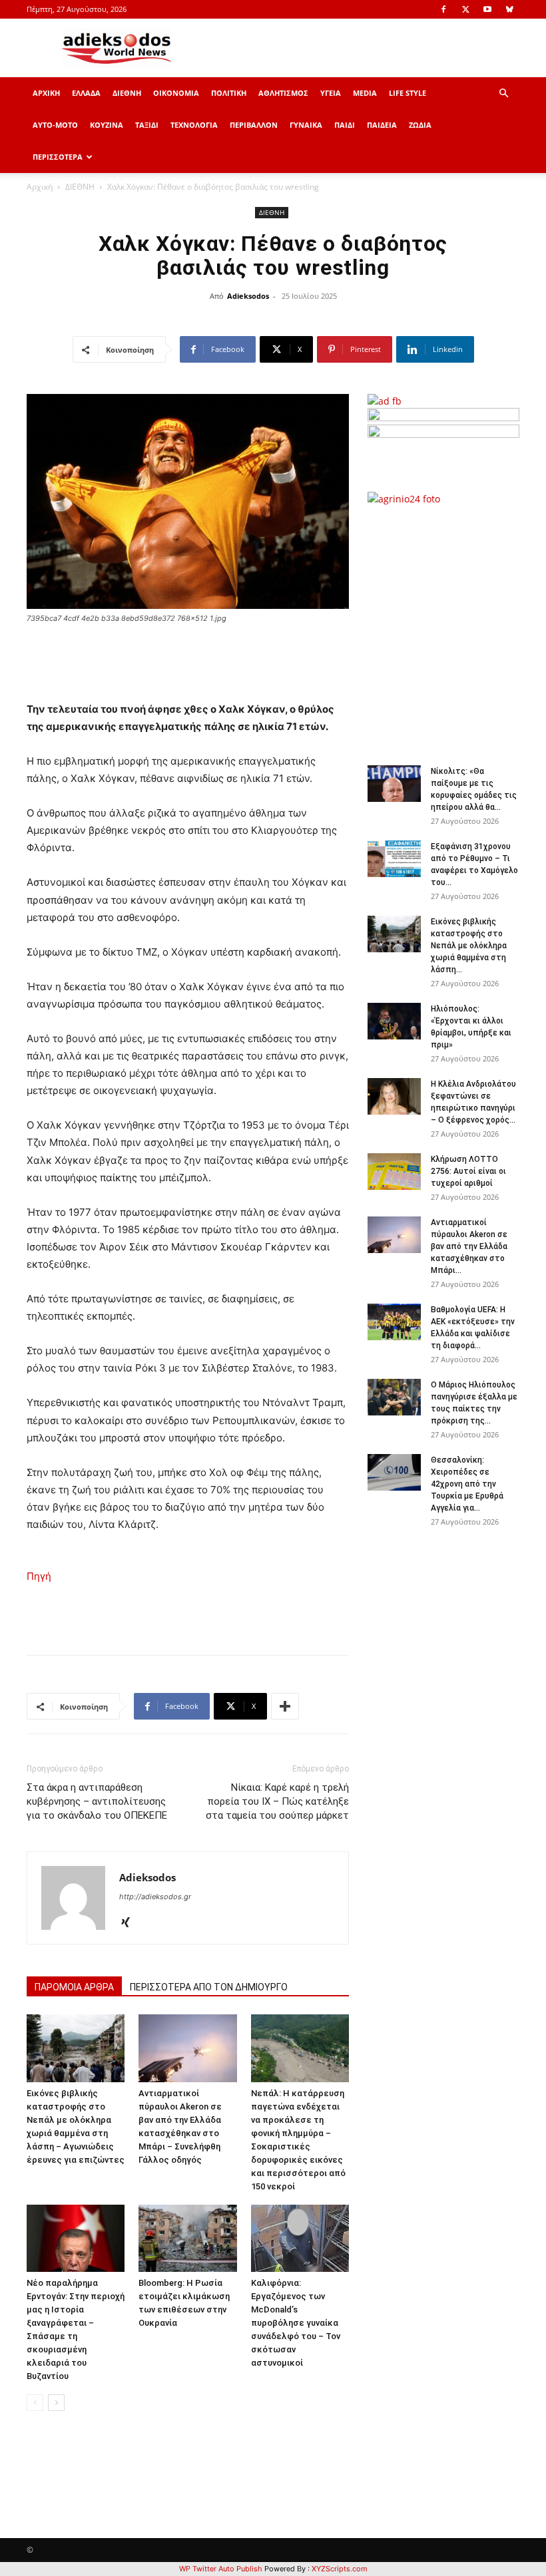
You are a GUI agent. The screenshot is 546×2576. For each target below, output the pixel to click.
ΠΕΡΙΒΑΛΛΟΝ (254, 125)
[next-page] (56, 2403)
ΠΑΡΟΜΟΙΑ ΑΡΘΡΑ (74, 1987)
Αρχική (40, 187)
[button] (503, 93)
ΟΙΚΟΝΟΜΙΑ (176, 93)
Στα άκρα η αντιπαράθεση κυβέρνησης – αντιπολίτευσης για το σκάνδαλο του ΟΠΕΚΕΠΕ (97, 1801)
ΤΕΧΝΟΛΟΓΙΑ (194, 125)
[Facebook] (443, 9)
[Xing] (130, 1923)
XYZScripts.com (340, 2569)
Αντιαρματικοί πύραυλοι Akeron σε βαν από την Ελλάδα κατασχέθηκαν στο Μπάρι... (469, 1246)
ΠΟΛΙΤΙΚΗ (229, 93)
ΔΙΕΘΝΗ (127, 93)
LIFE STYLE (408, 93)
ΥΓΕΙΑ (331, 93)
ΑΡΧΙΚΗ (46, 93)
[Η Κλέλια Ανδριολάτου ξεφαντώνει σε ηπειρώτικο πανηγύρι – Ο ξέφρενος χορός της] (394, 1096)
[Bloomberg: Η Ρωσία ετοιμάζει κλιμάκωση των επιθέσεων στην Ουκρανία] (187, 2238)
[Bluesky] (509, 9)
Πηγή (39, 1576)
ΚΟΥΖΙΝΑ (107, 125)
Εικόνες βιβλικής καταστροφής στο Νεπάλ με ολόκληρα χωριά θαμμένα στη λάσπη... (469, 946)
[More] (285, 1706)
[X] (465, 9)
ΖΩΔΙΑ (420, 125)
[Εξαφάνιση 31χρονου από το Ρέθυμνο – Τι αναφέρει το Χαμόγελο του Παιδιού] (394, 859)
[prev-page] (35, 2403)
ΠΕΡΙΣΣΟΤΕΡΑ (58, 157)
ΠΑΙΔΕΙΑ (382, 125)
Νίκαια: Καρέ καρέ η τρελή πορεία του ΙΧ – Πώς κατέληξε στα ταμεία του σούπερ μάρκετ (277, 1801)
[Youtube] (487, 9)
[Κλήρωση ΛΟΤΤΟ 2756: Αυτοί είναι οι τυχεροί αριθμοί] (394, 1172)
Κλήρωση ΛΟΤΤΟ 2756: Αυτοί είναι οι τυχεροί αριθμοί (468, 1171)
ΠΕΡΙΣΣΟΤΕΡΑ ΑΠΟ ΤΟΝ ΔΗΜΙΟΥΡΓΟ (209, 1987)
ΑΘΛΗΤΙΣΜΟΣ (283, 93)
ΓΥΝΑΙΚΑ (306, 125)
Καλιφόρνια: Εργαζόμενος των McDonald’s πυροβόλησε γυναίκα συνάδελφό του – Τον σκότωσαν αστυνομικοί (296, 2323)
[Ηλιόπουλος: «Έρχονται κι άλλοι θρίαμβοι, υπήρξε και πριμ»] (394, 1021)
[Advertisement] (457, 628)
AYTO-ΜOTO (55, 125)
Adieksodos (248, 296)
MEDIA (365, 93)
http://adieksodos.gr (155, 1897)
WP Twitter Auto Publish (221, 2569)
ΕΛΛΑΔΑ (86, 93)
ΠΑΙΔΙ (345, 125)
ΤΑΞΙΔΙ (147, 125)
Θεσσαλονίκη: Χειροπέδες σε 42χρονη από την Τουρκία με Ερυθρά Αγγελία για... (467, 1484)
